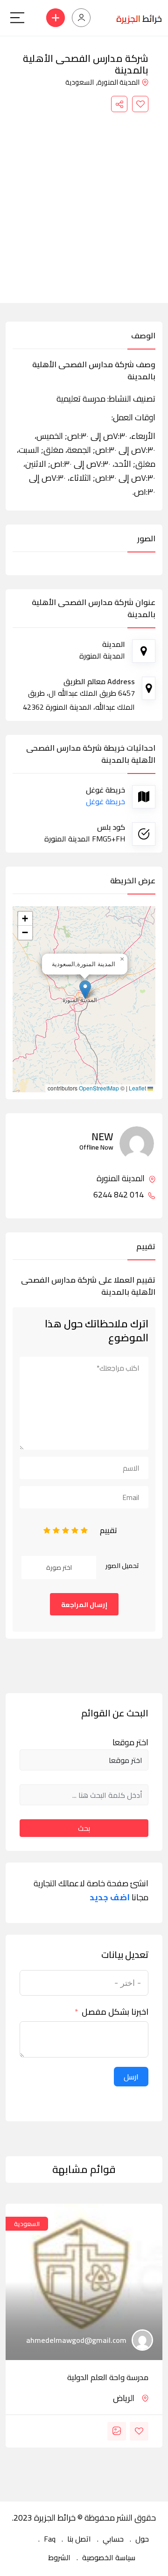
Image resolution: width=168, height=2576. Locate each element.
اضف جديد (110, 1897)
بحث (84, 1828)
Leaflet (138, 1088)
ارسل (131, 2077)
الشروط (59, 2557)
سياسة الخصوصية (109, 2557)
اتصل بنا (79, 2539)
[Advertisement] (84, 201)
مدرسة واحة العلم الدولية (108, 2377)
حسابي (113, 2539)
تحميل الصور (122, 1566)
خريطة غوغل (105, 801)
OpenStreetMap (99, 1088)
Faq (50, 2539)
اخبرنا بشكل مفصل (115, 2012)
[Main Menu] (17, 18)
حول (142, 2539)
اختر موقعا (130, 1742)
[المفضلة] (140, 104)
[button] (85, 990)
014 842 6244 (119, 1195)
